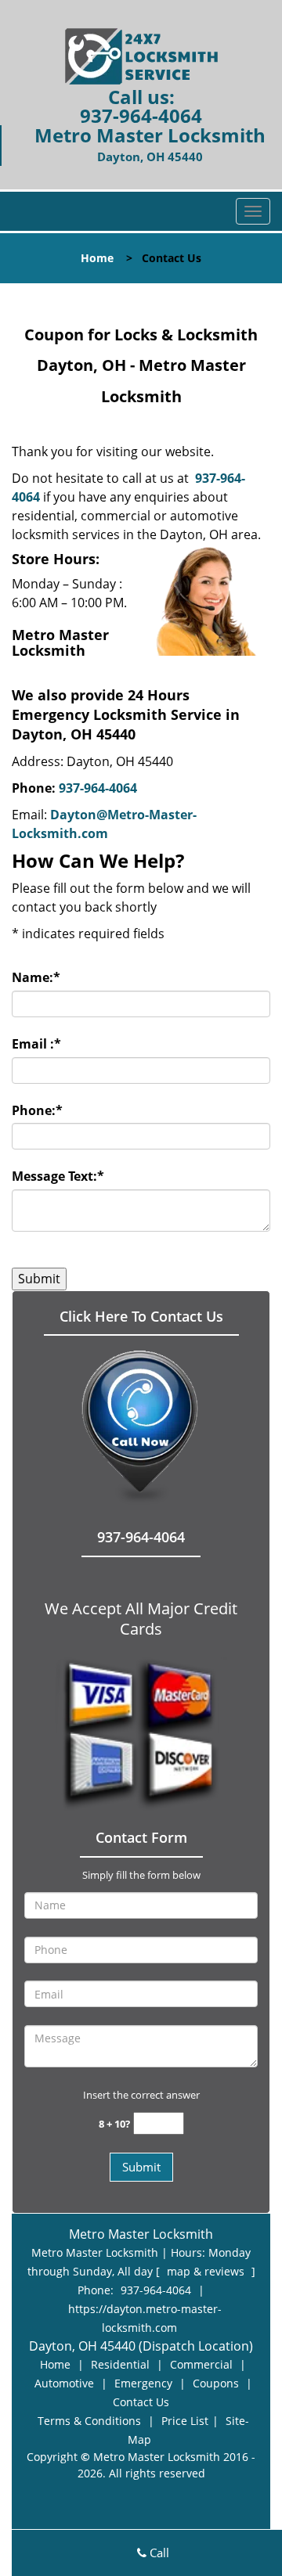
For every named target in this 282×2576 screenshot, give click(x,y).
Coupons (216, 2383)
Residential (120, 2364)
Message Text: (58, 1176)
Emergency (143, 2383)
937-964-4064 (141, 115)
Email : (36, 1044)
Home (97, 258)
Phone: (37, 1110)
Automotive (64, 2383)
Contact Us (141, 2402)
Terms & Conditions (89, 2421)
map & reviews (207, 2271)
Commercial (201, 2364)
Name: (36, 977)
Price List (185, 2421)
